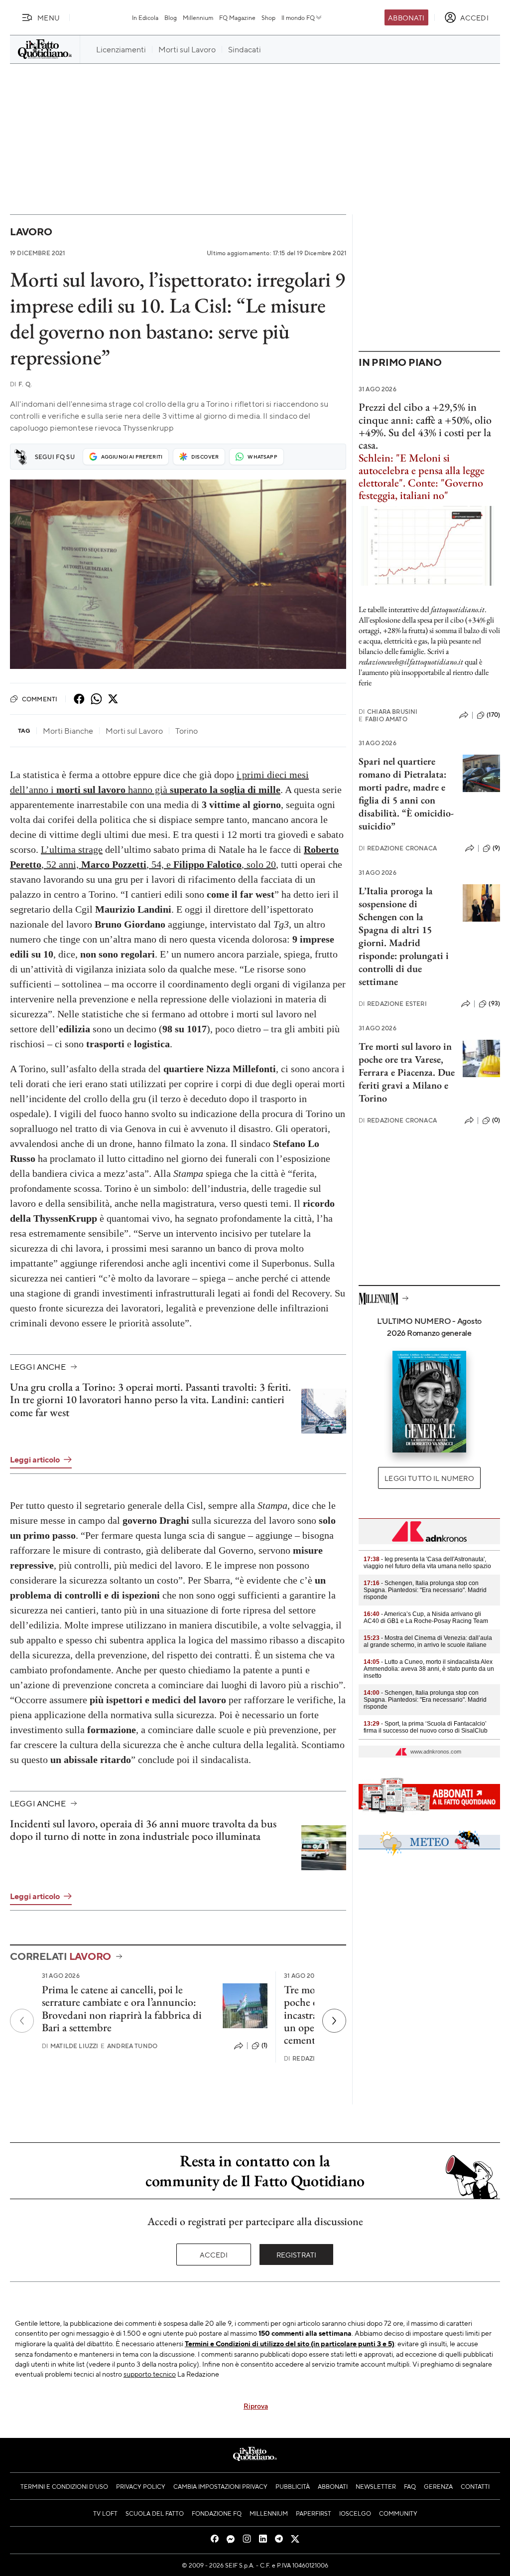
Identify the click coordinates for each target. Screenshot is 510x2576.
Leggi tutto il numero (429, 1478)
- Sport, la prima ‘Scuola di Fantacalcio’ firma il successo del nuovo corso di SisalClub (426, 1727)
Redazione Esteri (393, 1004)
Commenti (40, 699)
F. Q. (21, 384)
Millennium (198, 17)
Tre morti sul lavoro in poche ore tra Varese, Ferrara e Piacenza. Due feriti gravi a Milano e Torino (407, 1072)
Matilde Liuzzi (70, 2046)
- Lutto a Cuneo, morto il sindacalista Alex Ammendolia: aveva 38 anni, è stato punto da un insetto (429, 1669)
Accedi (214, 2254)
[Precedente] (22, 2021)
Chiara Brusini (388, 712)
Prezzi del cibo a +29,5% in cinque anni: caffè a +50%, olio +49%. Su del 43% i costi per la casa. (425, 426)
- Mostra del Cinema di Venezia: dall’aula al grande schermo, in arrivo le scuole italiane (428, 1641)
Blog (171, 17)
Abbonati (406, 17)
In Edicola (145, 17)
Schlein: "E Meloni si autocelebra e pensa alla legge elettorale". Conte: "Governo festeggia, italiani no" (422, 477)
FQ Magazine (237, 17)
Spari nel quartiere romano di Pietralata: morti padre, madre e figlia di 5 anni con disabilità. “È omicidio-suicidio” (406, 794)
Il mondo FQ (298, 17)
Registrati (297, 2254)
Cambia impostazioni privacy (220, 2486)
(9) (496, 848)
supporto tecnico (150, 2374)
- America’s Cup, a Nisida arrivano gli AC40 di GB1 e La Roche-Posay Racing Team (426, 1617)
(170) (493, 715)
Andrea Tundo (129, 2046)
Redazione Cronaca (398, 848)
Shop (268, 17)
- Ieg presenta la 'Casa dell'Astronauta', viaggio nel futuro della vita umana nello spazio (427, 1563)
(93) (494, 1003)
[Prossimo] (334, 2021)
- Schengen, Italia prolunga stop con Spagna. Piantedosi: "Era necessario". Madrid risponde (425, 1590)
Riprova (256, 2406)
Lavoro (31, 232)
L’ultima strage (72, 849)
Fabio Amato (383, 719)
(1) (264, 2045)
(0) (496, 1120)
